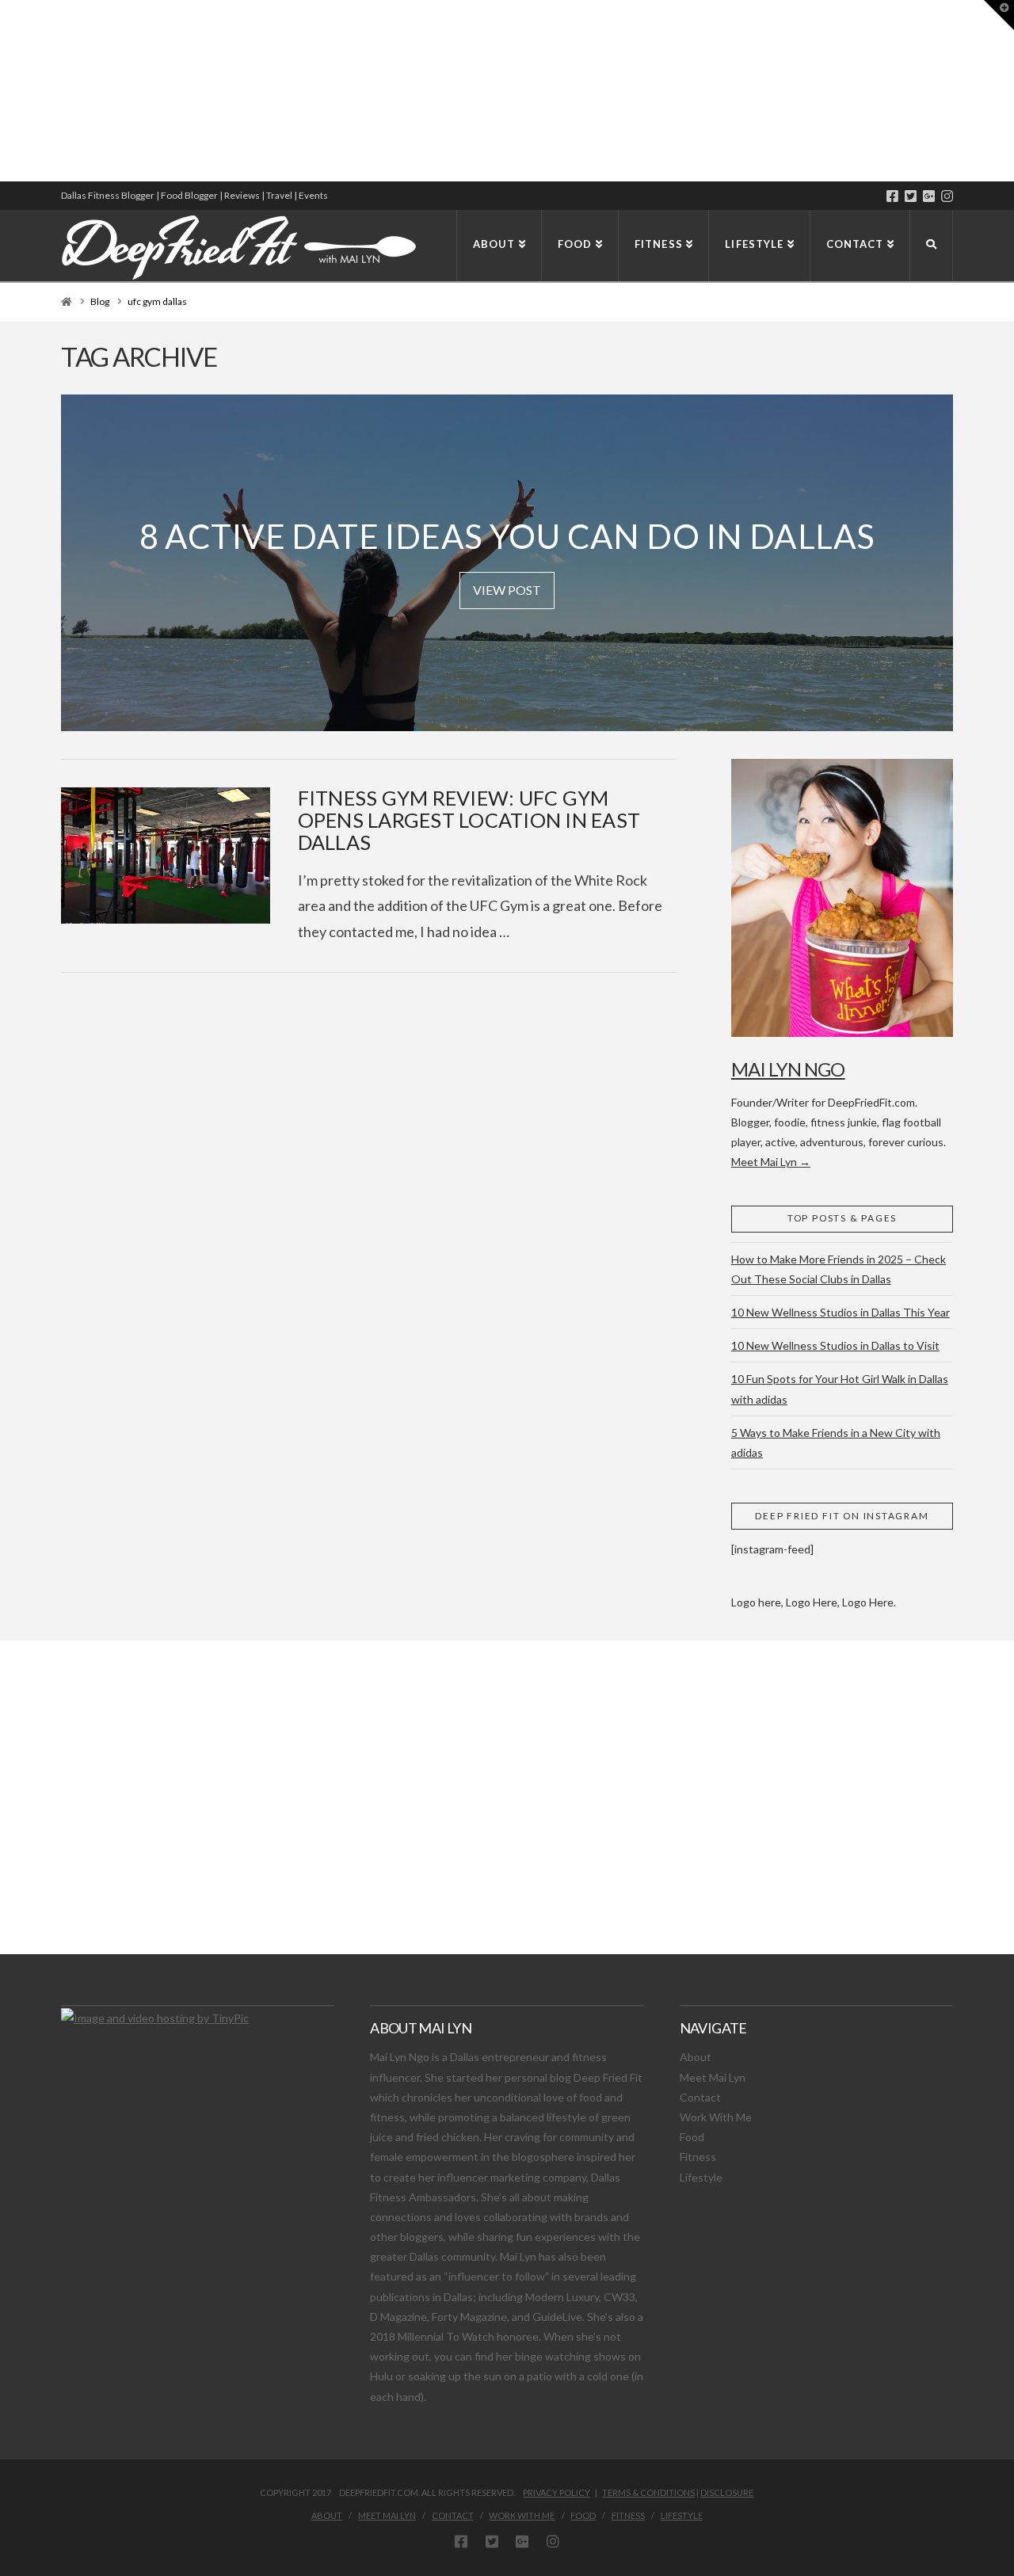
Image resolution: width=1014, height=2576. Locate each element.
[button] (999, 15)
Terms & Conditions (648, 2492)
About (696, 2057)
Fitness (698, 2157)
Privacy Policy (557, 2492)
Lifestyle (701, 2177)
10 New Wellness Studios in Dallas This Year (841, 1312)
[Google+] (929, 196)
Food (692, 2137)
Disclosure (727, 2492)
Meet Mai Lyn (713, 2077)
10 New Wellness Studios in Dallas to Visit (835, 1345)
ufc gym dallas (157, 301)
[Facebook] (892, 196)
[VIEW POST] (166, 855)
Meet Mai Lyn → (771, 1162)
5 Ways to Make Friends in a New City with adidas (836, 1442)
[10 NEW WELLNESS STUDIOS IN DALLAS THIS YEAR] (2, 91)
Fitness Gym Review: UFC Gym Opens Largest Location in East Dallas (469, 819)
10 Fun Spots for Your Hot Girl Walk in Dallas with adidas (840, 1389)
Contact (700, 2097)
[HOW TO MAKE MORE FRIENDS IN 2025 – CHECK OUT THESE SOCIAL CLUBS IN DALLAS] (1, 91)
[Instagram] (947, 196)
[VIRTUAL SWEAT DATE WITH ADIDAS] (6, 91)
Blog (100, 301)
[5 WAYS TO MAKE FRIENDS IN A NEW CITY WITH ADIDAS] (4, 91)
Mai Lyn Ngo (788, 1069)
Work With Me (716, 2117)
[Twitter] (911, 196)
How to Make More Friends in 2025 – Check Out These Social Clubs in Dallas (839, 1269)
